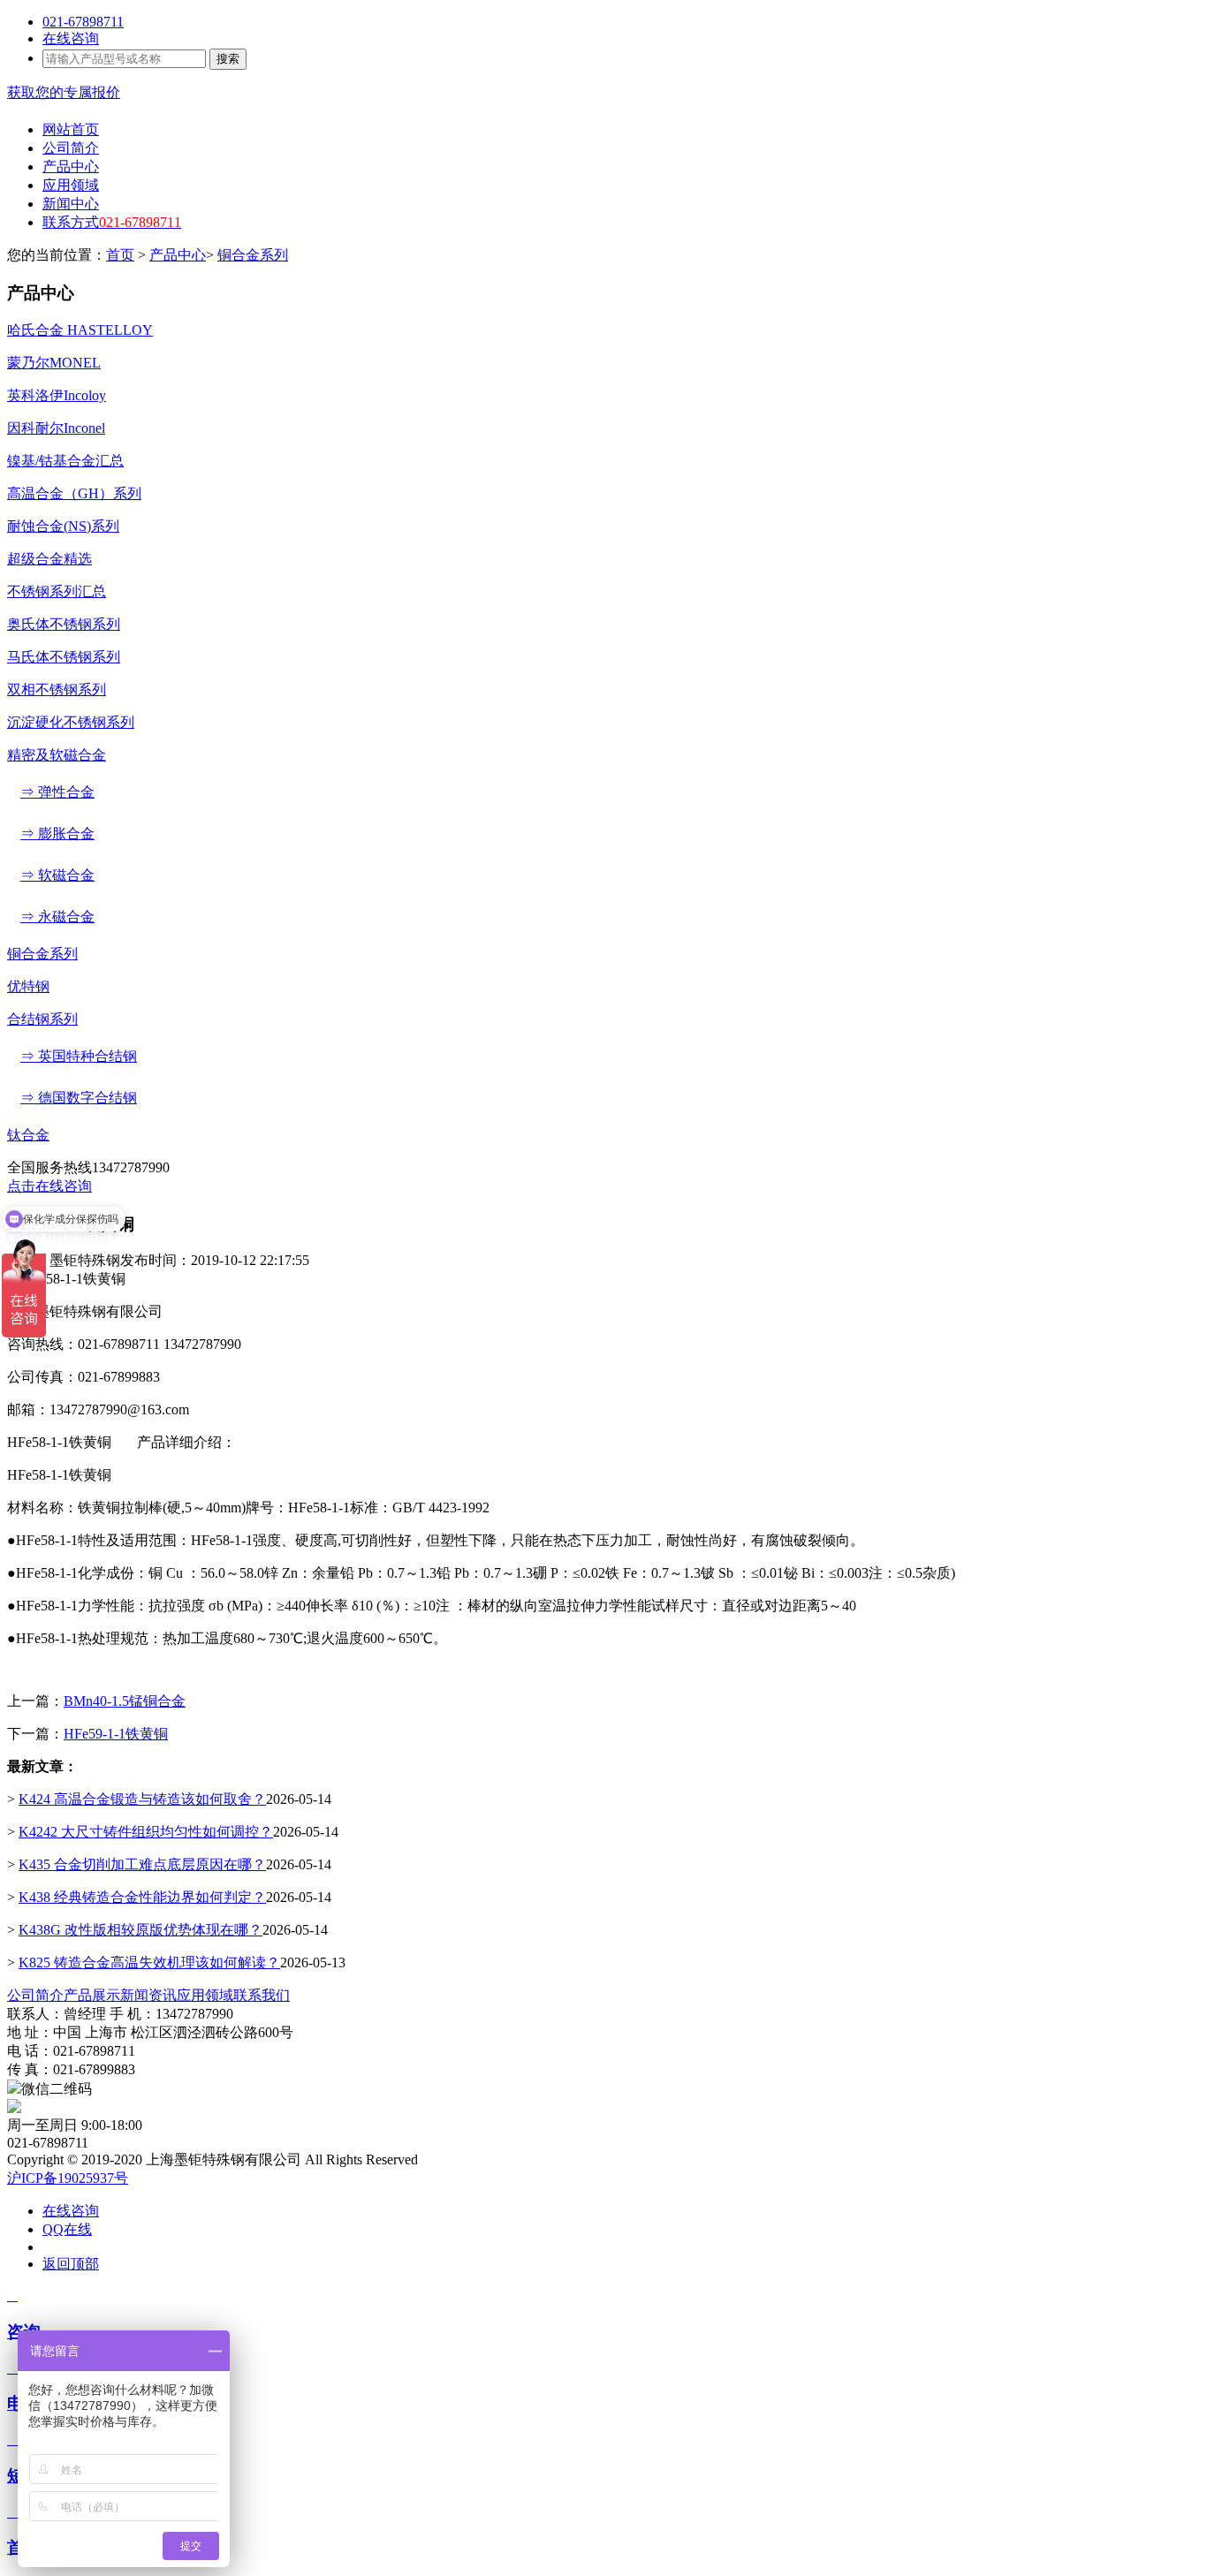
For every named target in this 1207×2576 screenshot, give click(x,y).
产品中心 (178, 255)
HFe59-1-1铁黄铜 (116, 1734)
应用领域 (205, 1995)
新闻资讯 (148, 1995)
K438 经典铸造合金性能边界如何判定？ (142, 1897)
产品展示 (92, 1995)
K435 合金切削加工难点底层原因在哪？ (142, 1864)
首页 (120, 255)
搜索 (228, 59)
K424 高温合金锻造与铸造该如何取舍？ (142, 1799)
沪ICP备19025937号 (68, 2178)
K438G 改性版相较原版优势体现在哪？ (140, 1930)
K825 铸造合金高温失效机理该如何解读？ (149, 1962)
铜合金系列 (253, 255)
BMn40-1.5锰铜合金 (125, 1701)
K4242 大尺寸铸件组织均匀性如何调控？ (146, 1832)
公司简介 (35, 1995)
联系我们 (262, 1995)
